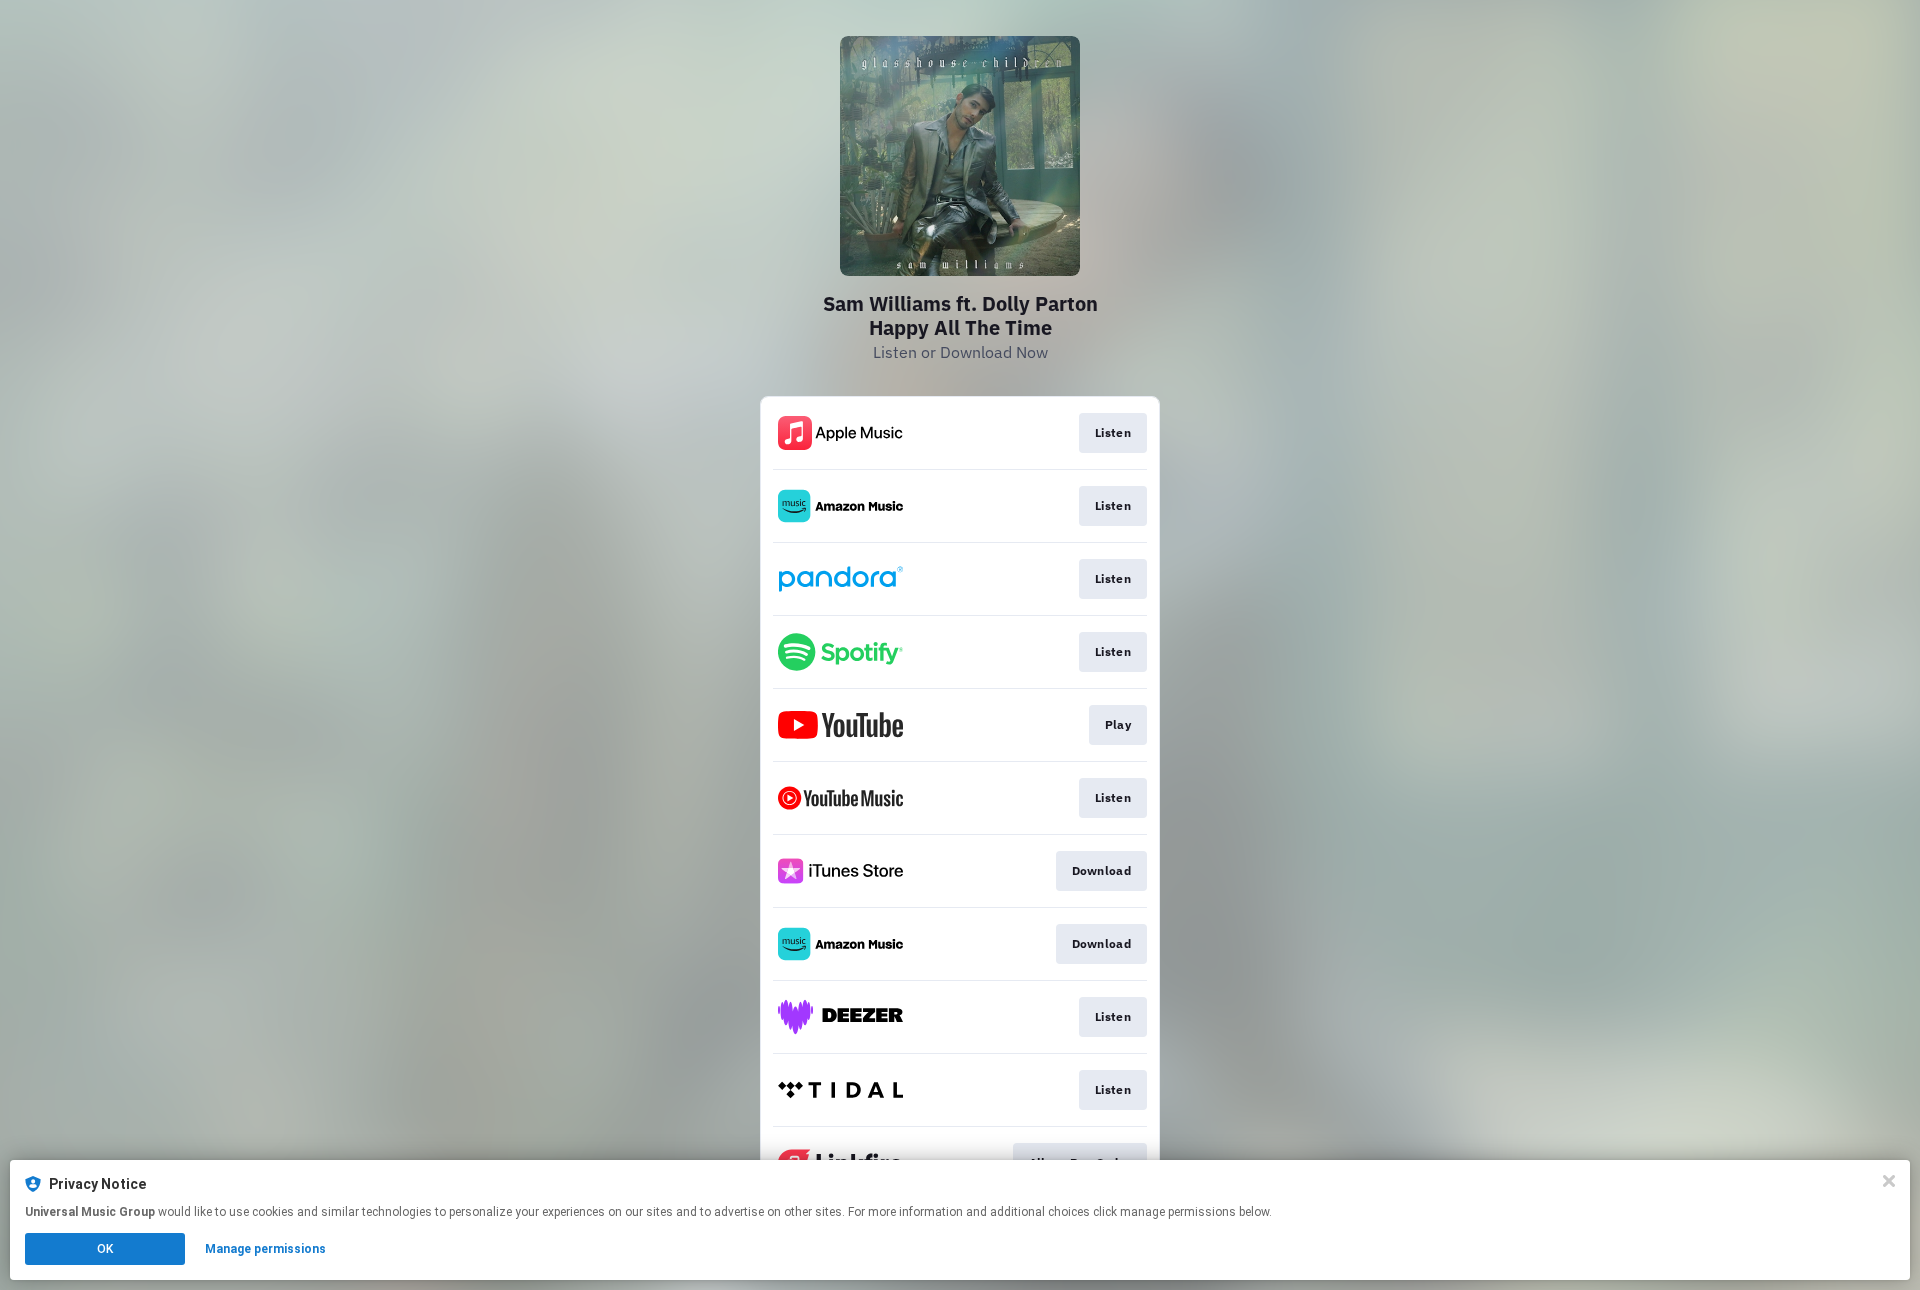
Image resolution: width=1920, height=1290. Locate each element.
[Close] (1889, 1181)
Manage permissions (265, 1249)
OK (105, 1249)
